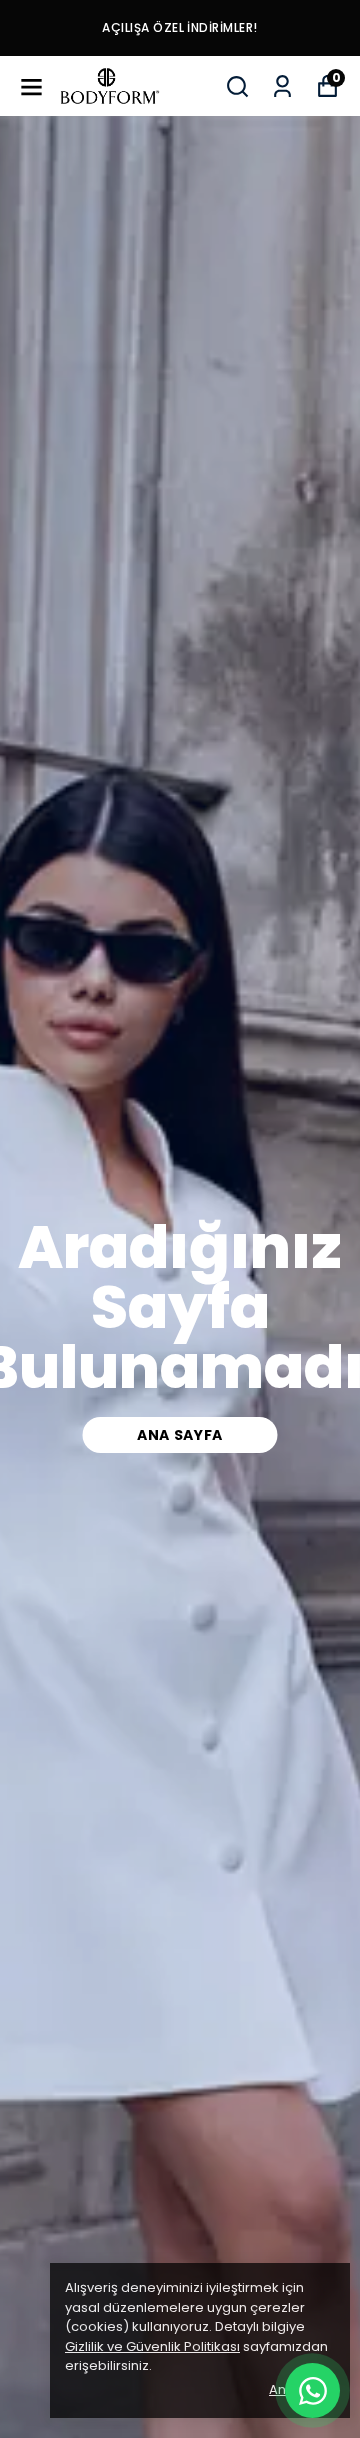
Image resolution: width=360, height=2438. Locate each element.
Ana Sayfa (180, 1435)
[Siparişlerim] (282, 86)
